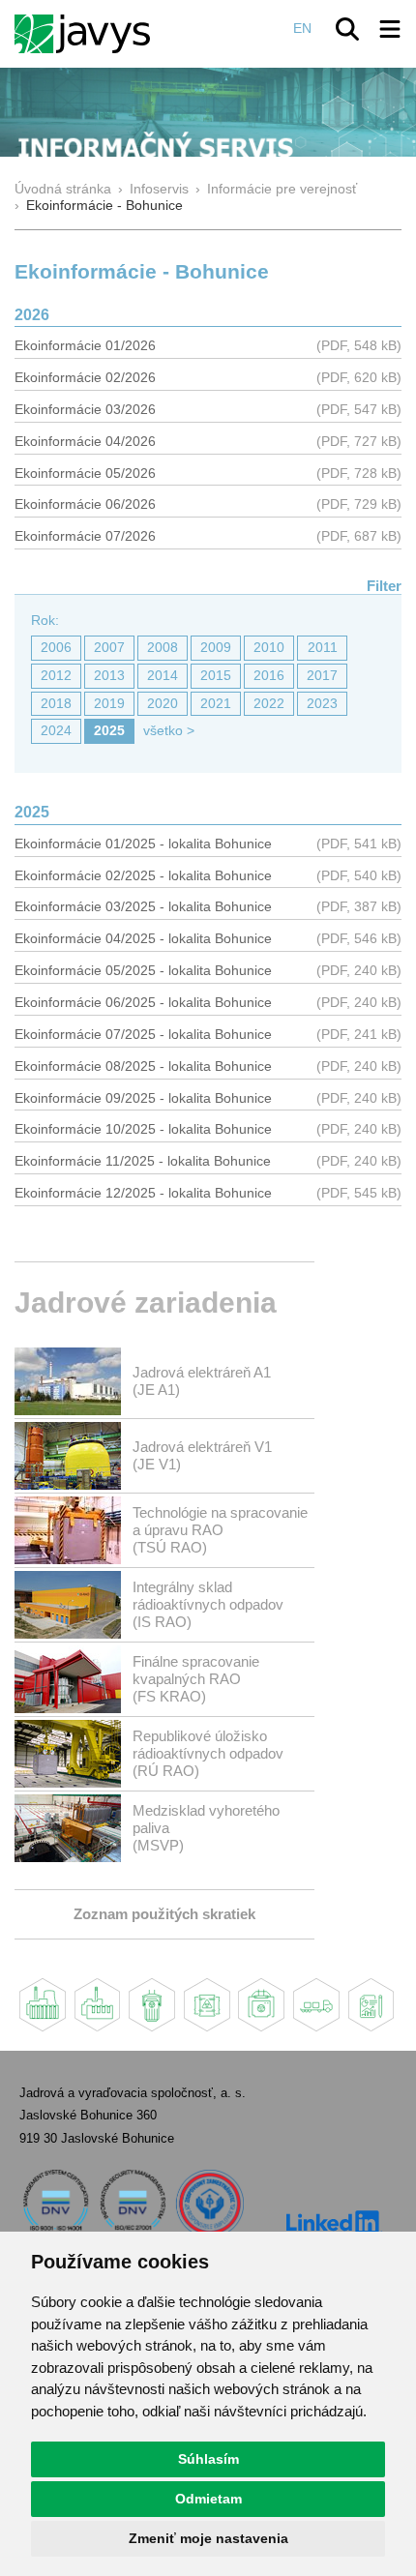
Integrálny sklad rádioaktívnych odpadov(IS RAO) (208, 1604)
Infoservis (159, 189)
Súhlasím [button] (208, 2459)
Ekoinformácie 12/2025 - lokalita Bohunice (143, 1193)
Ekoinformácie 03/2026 (85, 410)
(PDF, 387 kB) (359, 907)
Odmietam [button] (208, 2499)
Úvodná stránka (63, 189)
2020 (163, 704)
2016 (269, 676)
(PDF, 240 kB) (359, 971)
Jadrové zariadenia (146, 1303)
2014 (163, 676)
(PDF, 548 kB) (359, 346)
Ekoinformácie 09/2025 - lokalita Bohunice (143, 1098)
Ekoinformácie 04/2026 (85, 442)
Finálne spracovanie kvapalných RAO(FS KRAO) (196, 1679)
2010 (269, 648)
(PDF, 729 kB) (359, 504)
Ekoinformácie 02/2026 (85, 378)
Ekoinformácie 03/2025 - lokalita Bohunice (143, 907)
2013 (109, 676)
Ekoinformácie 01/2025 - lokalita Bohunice (143, 844)
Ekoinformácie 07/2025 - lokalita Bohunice (143, 1035)
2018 (56, 704)
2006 (56, 648)
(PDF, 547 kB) (359, 410)
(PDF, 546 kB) (359, 939)
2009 (216, 648)
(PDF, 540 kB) (359, 876)
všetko (163, 731)
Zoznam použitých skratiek (164, 1914)
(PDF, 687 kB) (359, 536)
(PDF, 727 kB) (359, 442)
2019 (109, 704)
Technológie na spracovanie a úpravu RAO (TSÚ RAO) (220, 1530)
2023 (322, 704)
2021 (216, 704)
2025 (109, 731)
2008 (163, 648)
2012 (56, 676)
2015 (216, 676)
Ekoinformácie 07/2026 (85, 536)
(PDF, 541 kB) (359, 844)
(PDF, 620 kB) (359, 378)
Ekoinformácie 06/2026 (85, 504)
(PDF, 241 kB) (359, 1035)
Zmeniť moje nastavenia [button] (208, 2538)
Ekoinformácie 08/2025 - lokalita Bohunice (143, 1066)
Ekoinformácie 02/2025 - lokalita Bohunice (143, 876)
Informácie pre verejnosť (282, 189)
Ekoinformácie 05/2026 (85, 474)
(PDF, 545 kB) (359, 1193)
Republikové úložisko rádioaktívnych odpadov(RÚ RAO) (208, 1753)
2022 (269, 704)
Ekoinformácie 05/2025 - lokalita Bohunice (143, 971)
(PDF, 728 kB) (359, 474)
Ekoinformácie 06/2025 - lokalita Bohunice (143, 1003)
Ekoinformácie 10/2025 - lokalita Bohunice (143, 1129)
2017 (322, 676)
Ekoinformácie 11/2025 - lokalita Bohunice (143, 1161)
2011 (323, 648)
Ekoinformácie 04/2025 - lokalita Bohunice (143, 939)
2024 (56, 731)
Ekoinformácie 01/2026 (85, 346)
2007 (109, 648)
